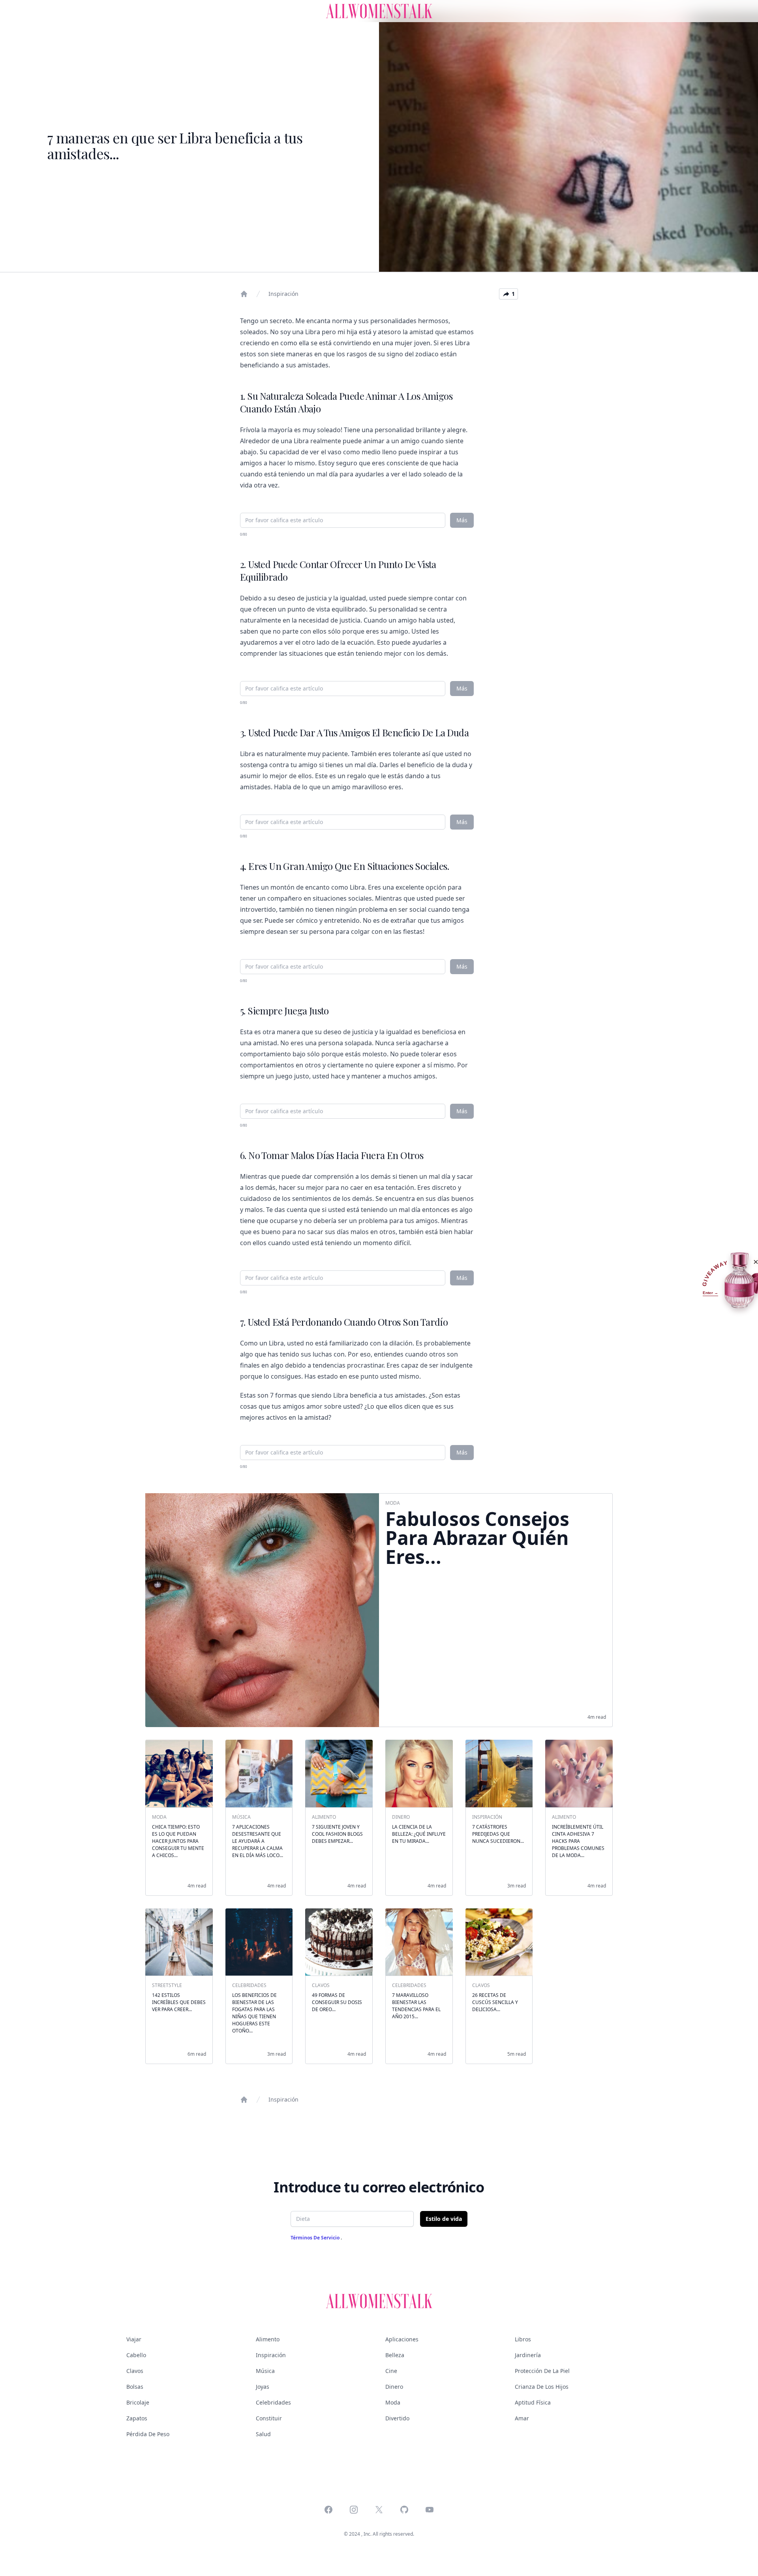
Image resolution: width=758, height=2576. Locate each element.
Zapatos (137, 2418)
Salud (263, 2434)
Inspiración (283, 294)
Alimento (268, 2339)
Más (462, 520)
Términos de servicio (316, 2238)
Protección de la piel (542, 2371)
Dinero (394, 2387)
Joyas (263, 2387)
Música (265, 2371)
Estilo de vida (444, 2219)
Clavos (135, 2371)
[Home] (244, 294)
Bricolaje (138, 2402)
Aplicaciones (402, 2339)
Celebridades (273, 2402)
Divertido (397, 2418)
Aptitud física (533, 2402)
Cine (391, 2371)
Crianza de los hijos (542, 2387)
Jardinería (528, 2355)
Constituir (269, 2418)
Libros (523, 2339)
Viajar (134, 2339)
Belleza (395, 2355)
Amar (522, 2418)
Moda (393, 2402)
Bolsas (135, 2387)
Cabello (136, 2355)
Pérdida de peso (148, 2434)
